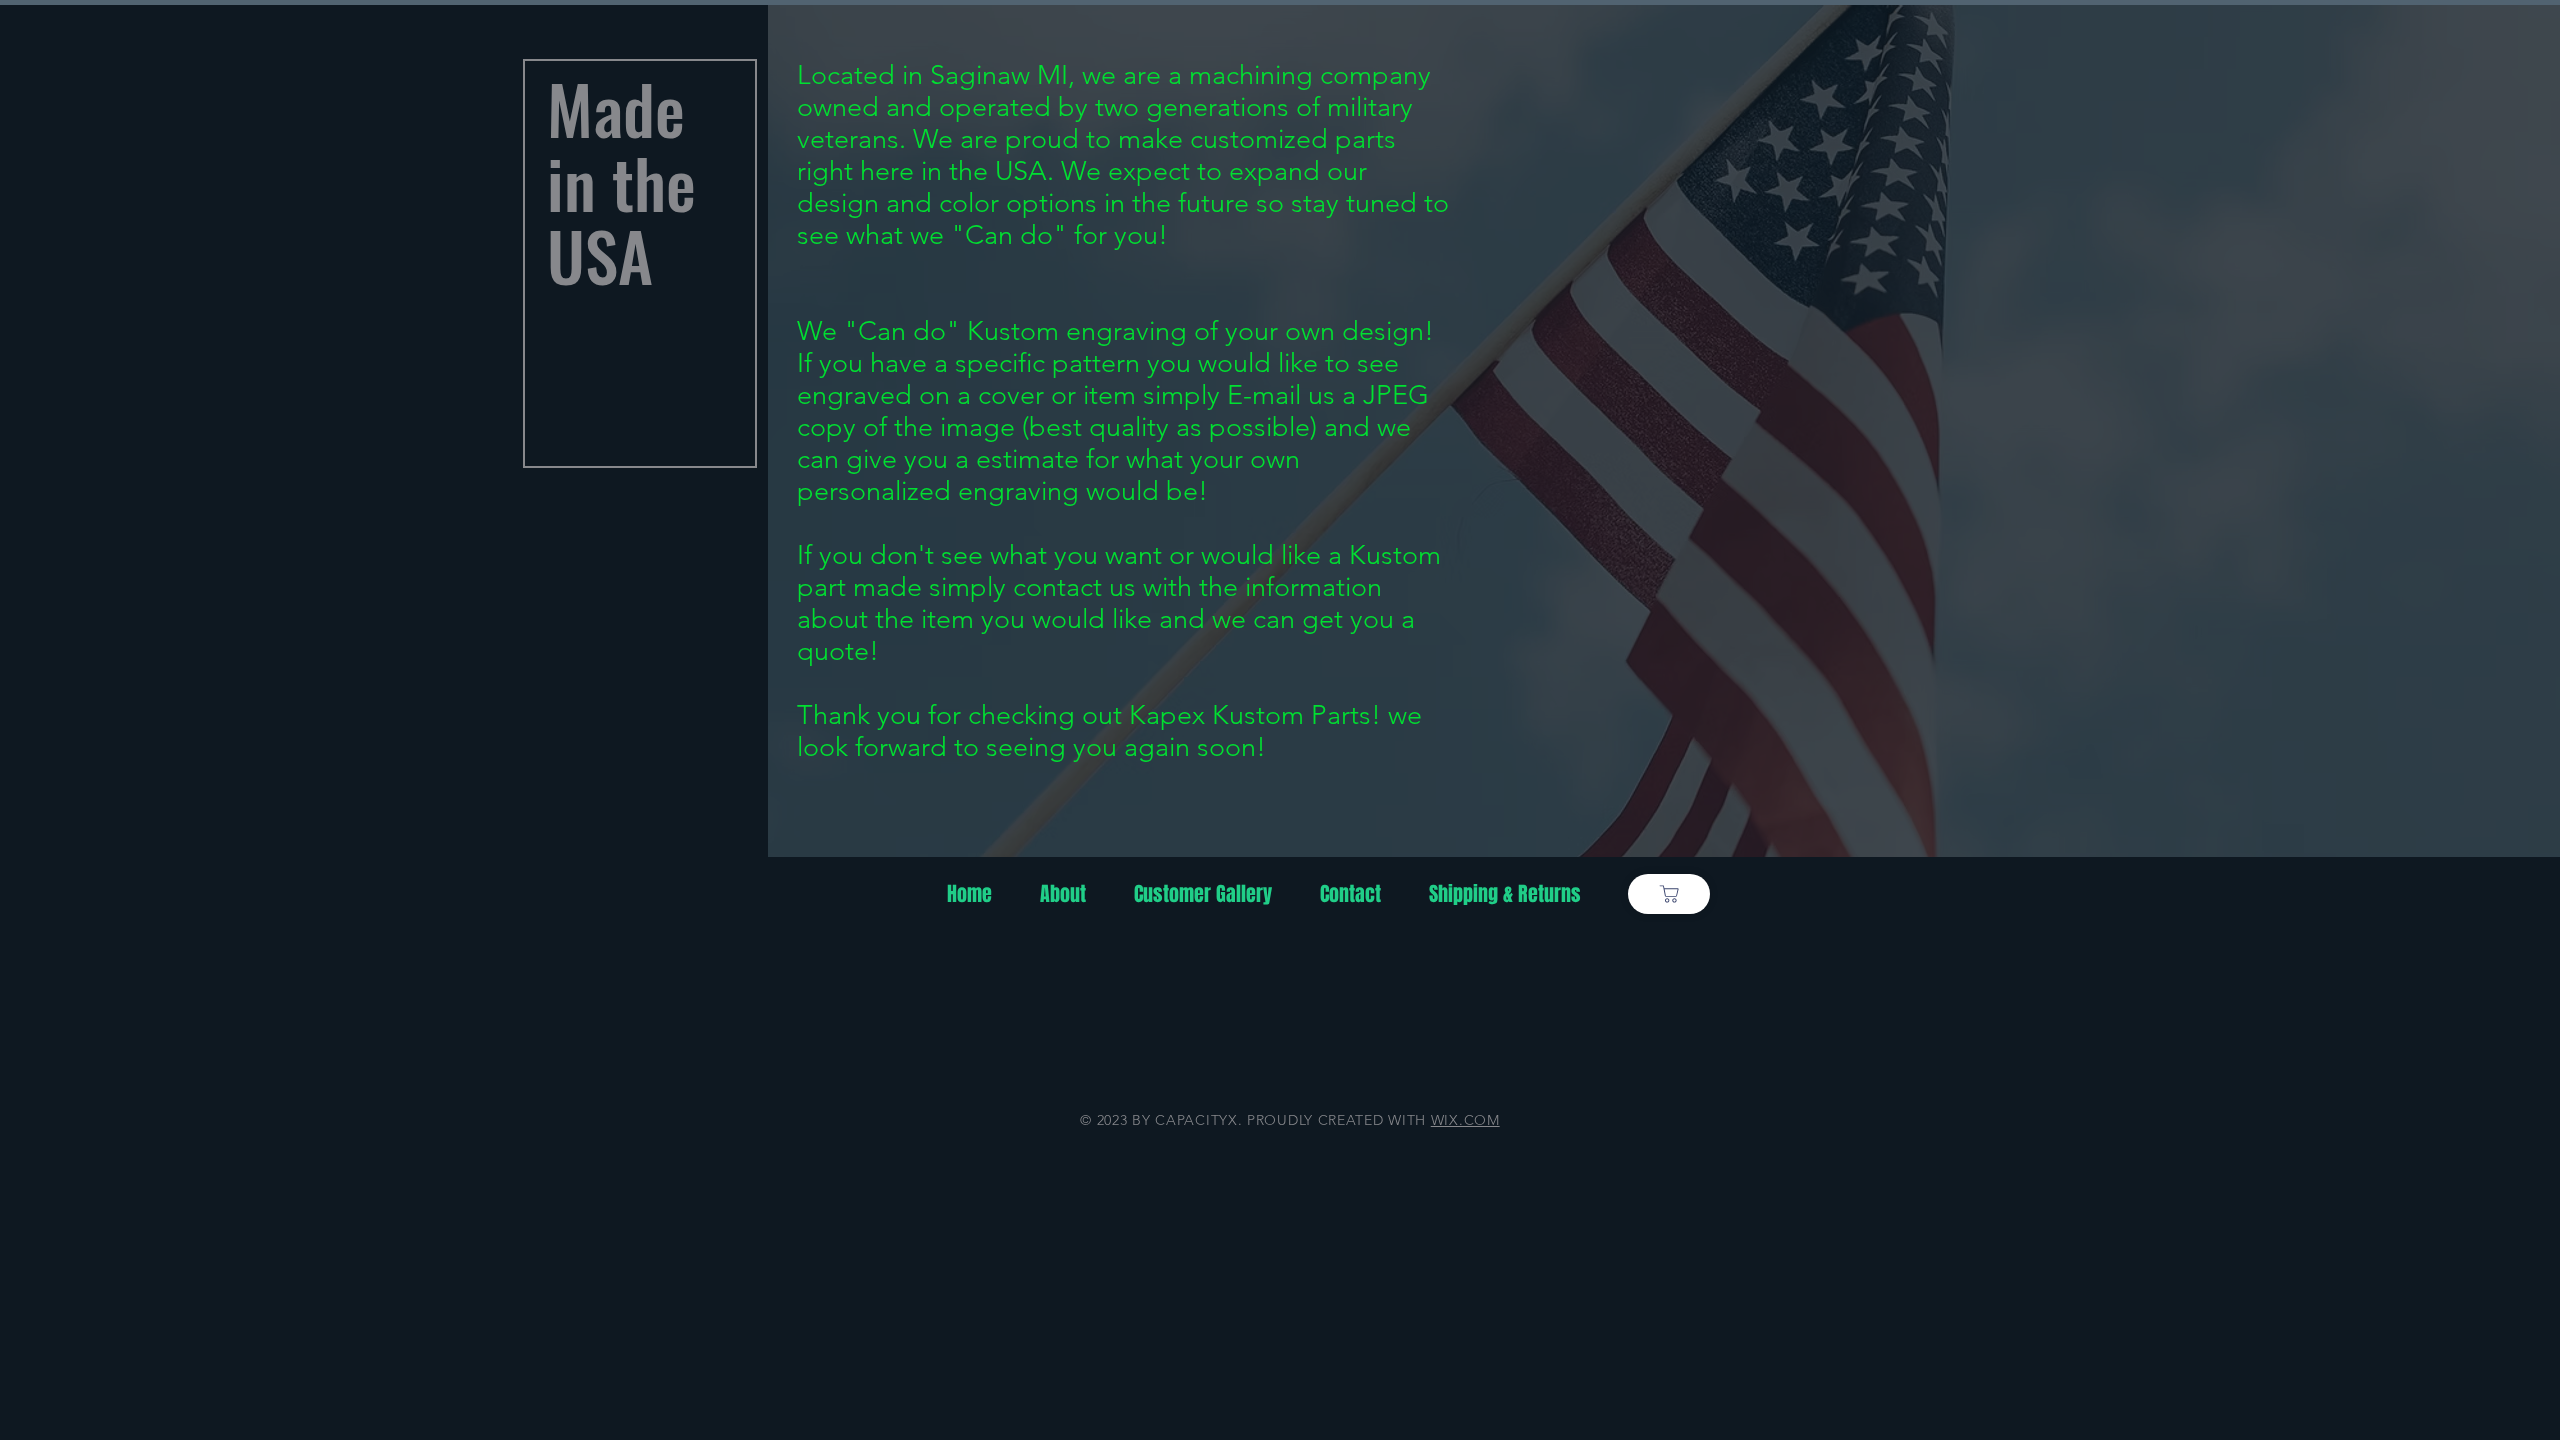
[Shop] (1669, 894)
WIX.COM (1465, 1120)
